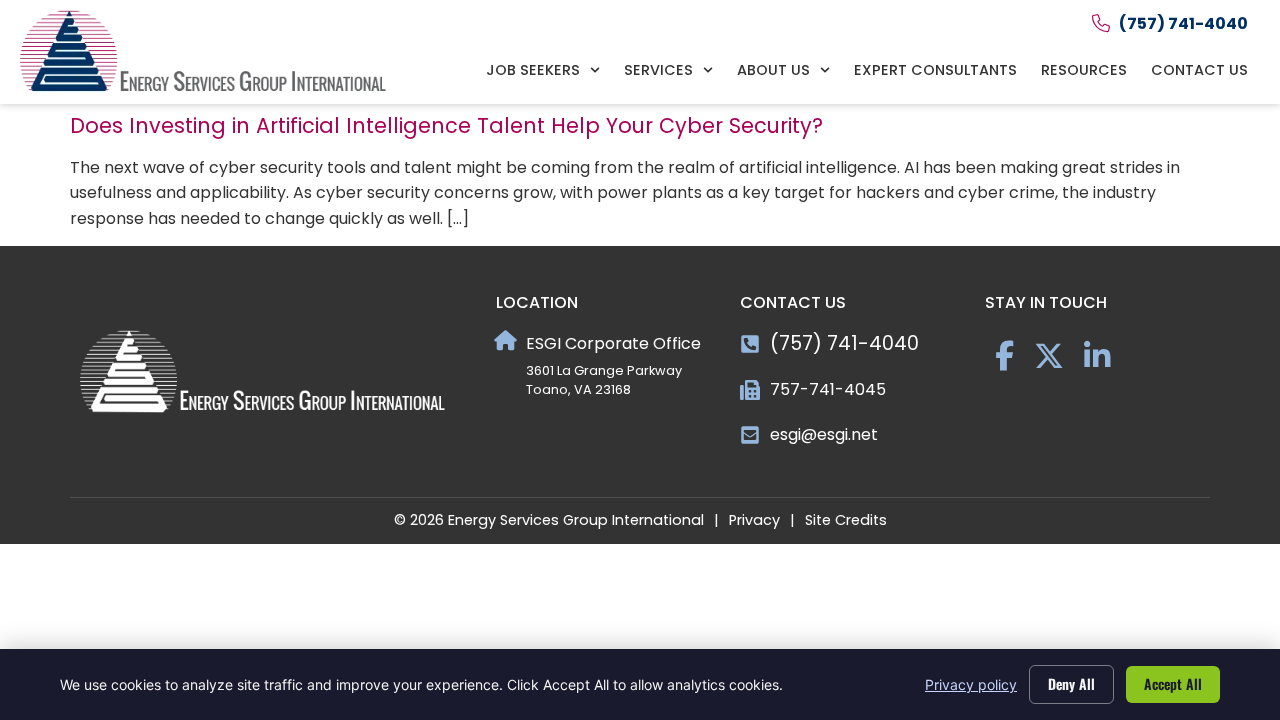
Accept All (1173, 683)
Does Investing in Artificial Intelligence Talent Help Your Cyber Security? (446, 125)
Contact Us (1199, 70)
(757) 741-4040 (844, 343)
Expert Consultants (935, 70)
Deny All (1071, 683)
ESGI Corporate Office (613, 343)
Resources (1084, 70)
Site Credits (846, 520)
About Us (773, 70)
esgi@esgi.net (824, 434)
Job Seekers (533, 70)
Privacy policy (971, 684)
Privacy (754, 520)
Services (658, 70)
